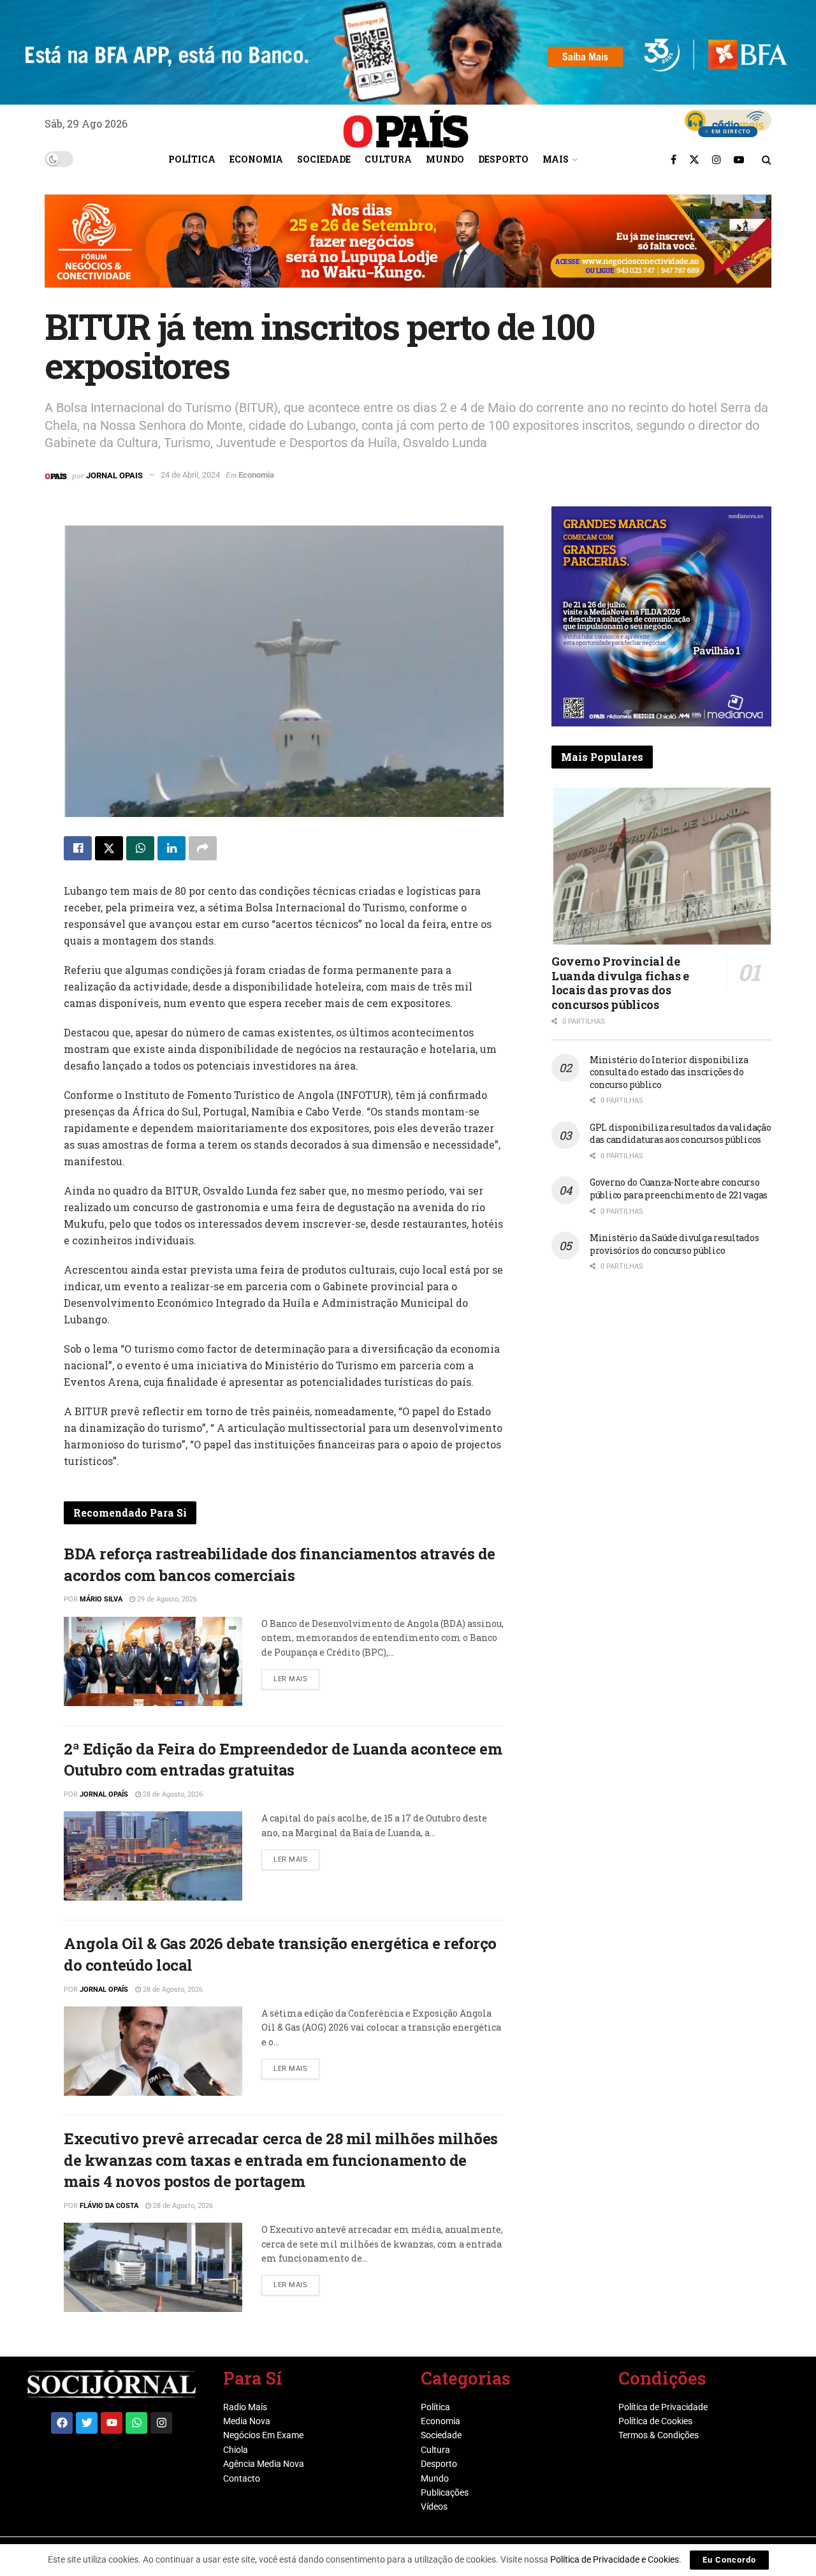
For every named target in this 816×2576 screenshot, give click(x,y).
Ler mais (296, 1676)
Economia (256, 159)
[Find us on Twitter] (694, 159)
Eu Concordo (729, 2560)
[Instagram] (161, 2423)
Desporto (503, 159)
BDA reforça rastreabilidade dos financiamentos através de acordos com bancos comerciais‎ (280, 1564)
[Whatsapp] (136, 2423)
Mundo (445, 159)
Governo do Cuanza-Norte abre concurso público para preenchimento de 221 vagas (679, 1189)
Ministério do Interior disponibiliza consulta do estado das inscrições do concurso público (669, 1072)
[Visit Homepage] (406, 124)
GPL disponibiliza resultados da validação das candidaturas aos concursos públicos (681, 1134)
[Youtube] (112, 2423)
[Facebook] (62, 2423)
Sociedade (324, 159)
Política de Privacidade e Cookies (615, 2559)
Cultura (388, 159)
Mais (556, 159)
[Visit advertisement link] (408, 251)
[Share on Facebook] (78, 848)
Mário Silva (101, 1599)
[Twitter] (87, 2423)
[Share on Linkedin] (171, 848)
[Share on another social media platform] (203, 848)
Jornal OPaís (104, 1794)
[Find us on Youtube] (739, 159)
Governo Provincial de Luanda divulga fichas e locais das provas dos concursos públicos (620, 983)
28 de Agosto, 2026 (172, 1794)
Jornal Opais (114, 475)
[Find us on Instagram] (717, 159)
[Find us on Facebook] (674, 159)
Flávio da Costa (109, 2206)
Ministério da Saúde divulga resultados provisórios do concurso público (674, 1244)
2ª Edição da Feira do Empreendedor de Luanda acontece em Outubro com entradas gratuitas (283, 1760)
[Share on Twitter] (109, 848)
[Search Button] (767, 159)
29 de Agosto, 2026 (166, 1599)
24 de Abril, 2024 (190, 475)
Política (192, 159)
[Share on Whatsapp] (140, 848)
